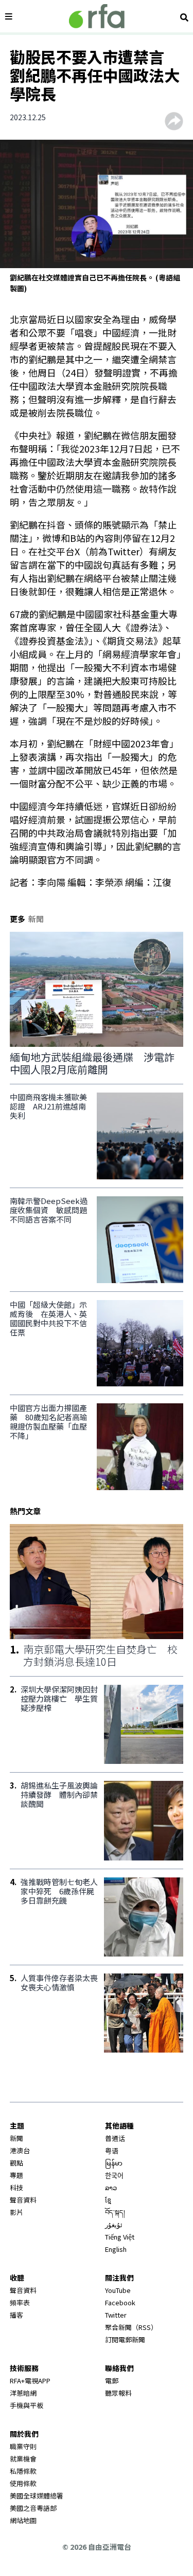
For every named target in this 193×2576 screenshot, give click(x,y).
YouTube (118, 2290)
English (116, 2249)
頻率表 (20, 2302)
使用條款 (23, 2483)
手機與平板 (27, 2405)
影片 (16, 2212)
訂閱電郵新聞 (125, 2339)
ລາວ (111, 2187)
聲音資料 (23, 2200)
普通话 (115, 2138)
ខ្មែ (108, 2200)
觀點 (16, 2163)
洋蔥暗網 (23, 2393)
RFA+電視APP (30, 2381)
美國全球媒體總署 (37, 2496)
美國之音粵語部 (33, 2508)
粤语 (112, 2150)
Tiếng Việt (120, 2237)
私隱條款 (23, 2471)
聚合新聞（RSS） (131, 2327)
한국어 (114, 2175)
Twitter (116, 2315)
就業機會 (23, 2459)
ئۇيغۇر (114, 2224)
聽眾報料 (118, 2393)
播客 (16, 2315)
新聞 (16, 2138)
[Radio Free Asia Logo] (97, 16)
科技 (16, 2187)
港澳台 (20, 2150)
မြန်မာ (114, 2163)
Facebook (120, 2302)
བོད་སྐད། (115, 2212)
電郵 (112, 2381)
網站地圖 (23, 2520)
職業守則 (23, 2446)
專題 (16, 2175)
